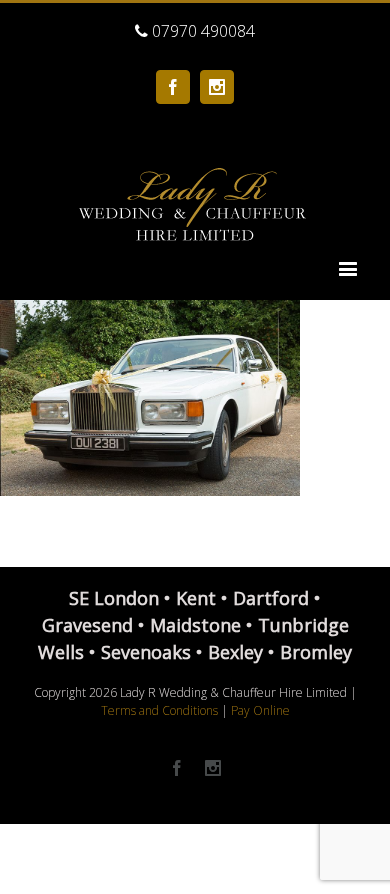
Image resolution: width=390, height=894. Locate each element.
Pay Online (260, 710)
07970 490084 (201, 31)
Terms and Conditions (159, 710)
